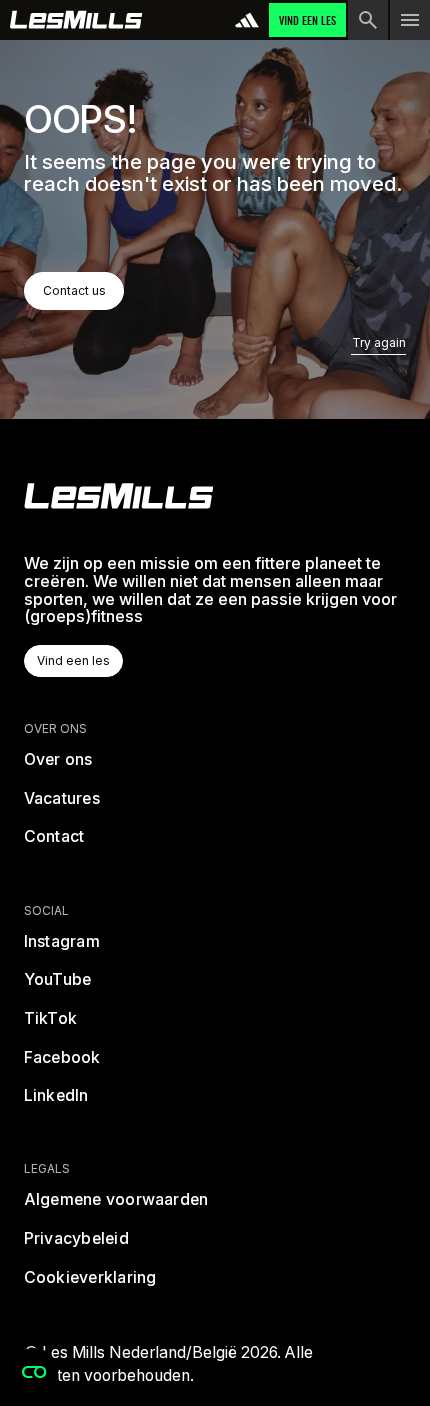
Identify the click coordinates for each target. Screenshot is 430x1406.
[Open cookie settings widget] (34, 1372)
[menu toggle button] (410, 20)
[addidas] (247, 20)
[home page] (76, 20)
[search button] (368, 20)
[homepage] (119, 496)
